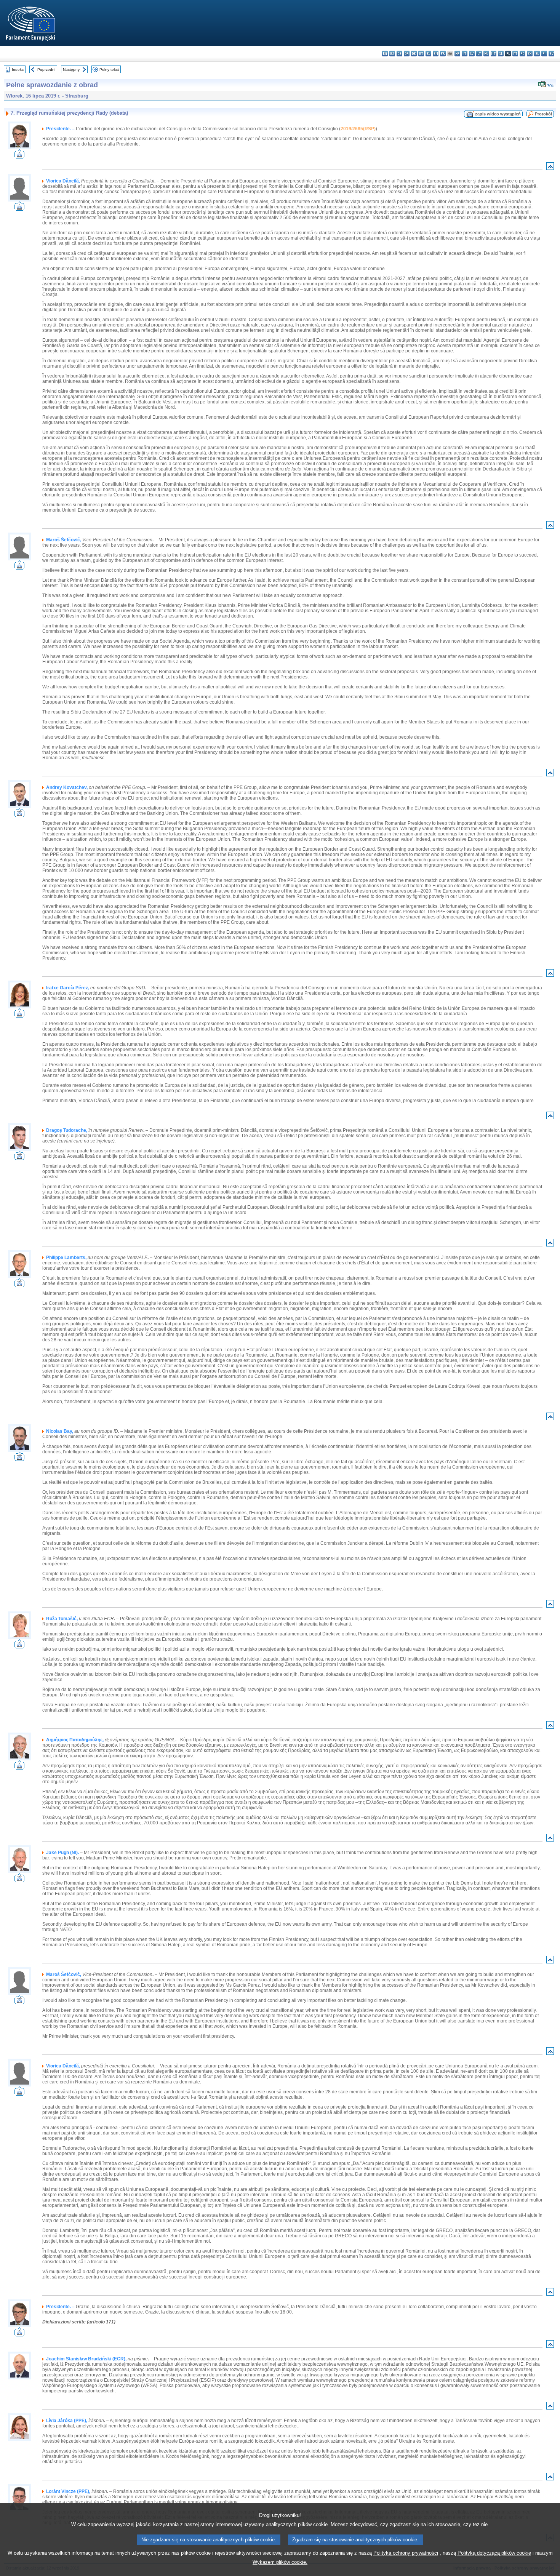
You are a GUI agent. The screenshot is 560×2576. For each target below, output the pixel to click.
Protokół (543, 114)
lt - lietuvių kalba (479, 54)
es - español (392, 54)
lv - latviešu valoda (472, 54)
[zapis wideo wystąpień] (19, 156)
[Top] (550, 168)
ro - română (522, 54)
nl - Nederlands (501, 54)
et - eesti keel (421, 54)
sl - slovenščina (537, 54)
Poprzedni (46, 70)
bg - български (385, 54)
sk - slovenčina (530, 54)
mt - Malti (494, 54)
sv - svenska (551, 54)
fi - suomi (544, 54)
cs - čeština (399, 54)
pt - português (515, 54)
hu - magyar (486, 54)
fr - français (443, 54)
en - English (436, 54)
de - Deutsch (414, 54)
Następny (71, 70)
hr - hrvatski (457, 54)
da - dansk (407, 54)
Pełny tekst (109, 70)
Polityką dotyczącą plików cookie (494, 2553)
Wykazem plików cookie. (280, 2562)
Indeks (18, 70)
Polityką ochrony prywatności (406, 2553)
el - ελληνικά (428, 54)
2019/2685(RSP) (358, 129)
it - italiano (465, 54)
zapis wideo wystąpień (498, 114)
